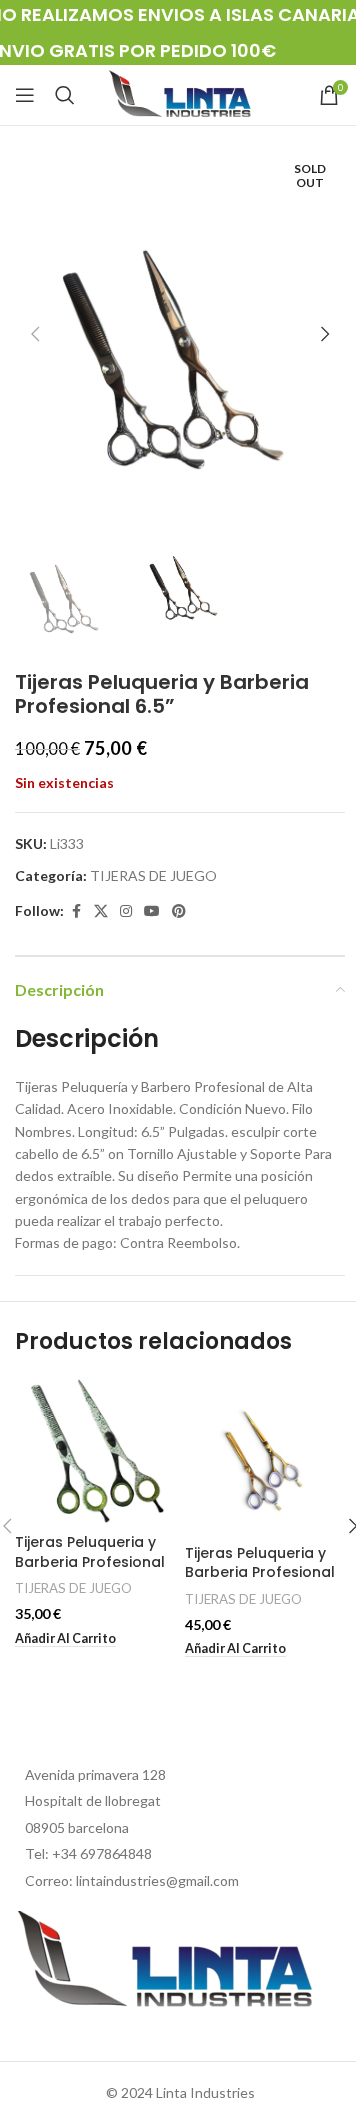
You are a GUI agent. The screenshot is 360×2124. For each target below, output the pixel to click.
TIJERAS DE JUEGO (153, 875)
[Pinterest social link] (179, 911)
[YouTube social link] (152, 911)
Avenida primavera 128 (95, 1774)
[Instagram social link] (126, 911)
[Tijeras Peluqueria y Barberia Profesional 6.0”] (95, 1451)
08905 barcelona (77, 1827)
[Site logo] (180, 93)
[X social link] (101, 911)
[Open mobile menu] (25, 95)
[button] (35, 334)
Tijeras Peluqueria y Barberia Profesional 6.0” (90, 1561)
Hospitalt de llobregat (93, 1800)
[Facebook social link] (76, 911)
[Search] (65, 95)
